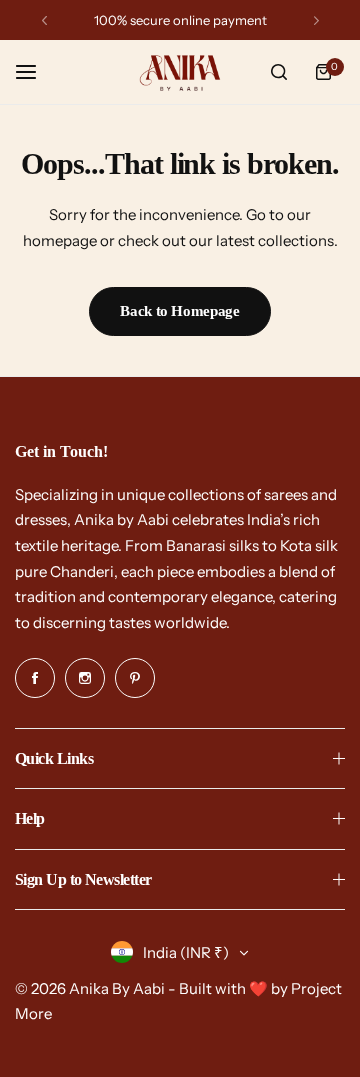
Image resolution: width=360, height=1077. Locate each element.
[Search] (279, 72)
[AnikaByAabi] (180, 72)
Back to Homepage (179, 311)
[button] (44, 20)
